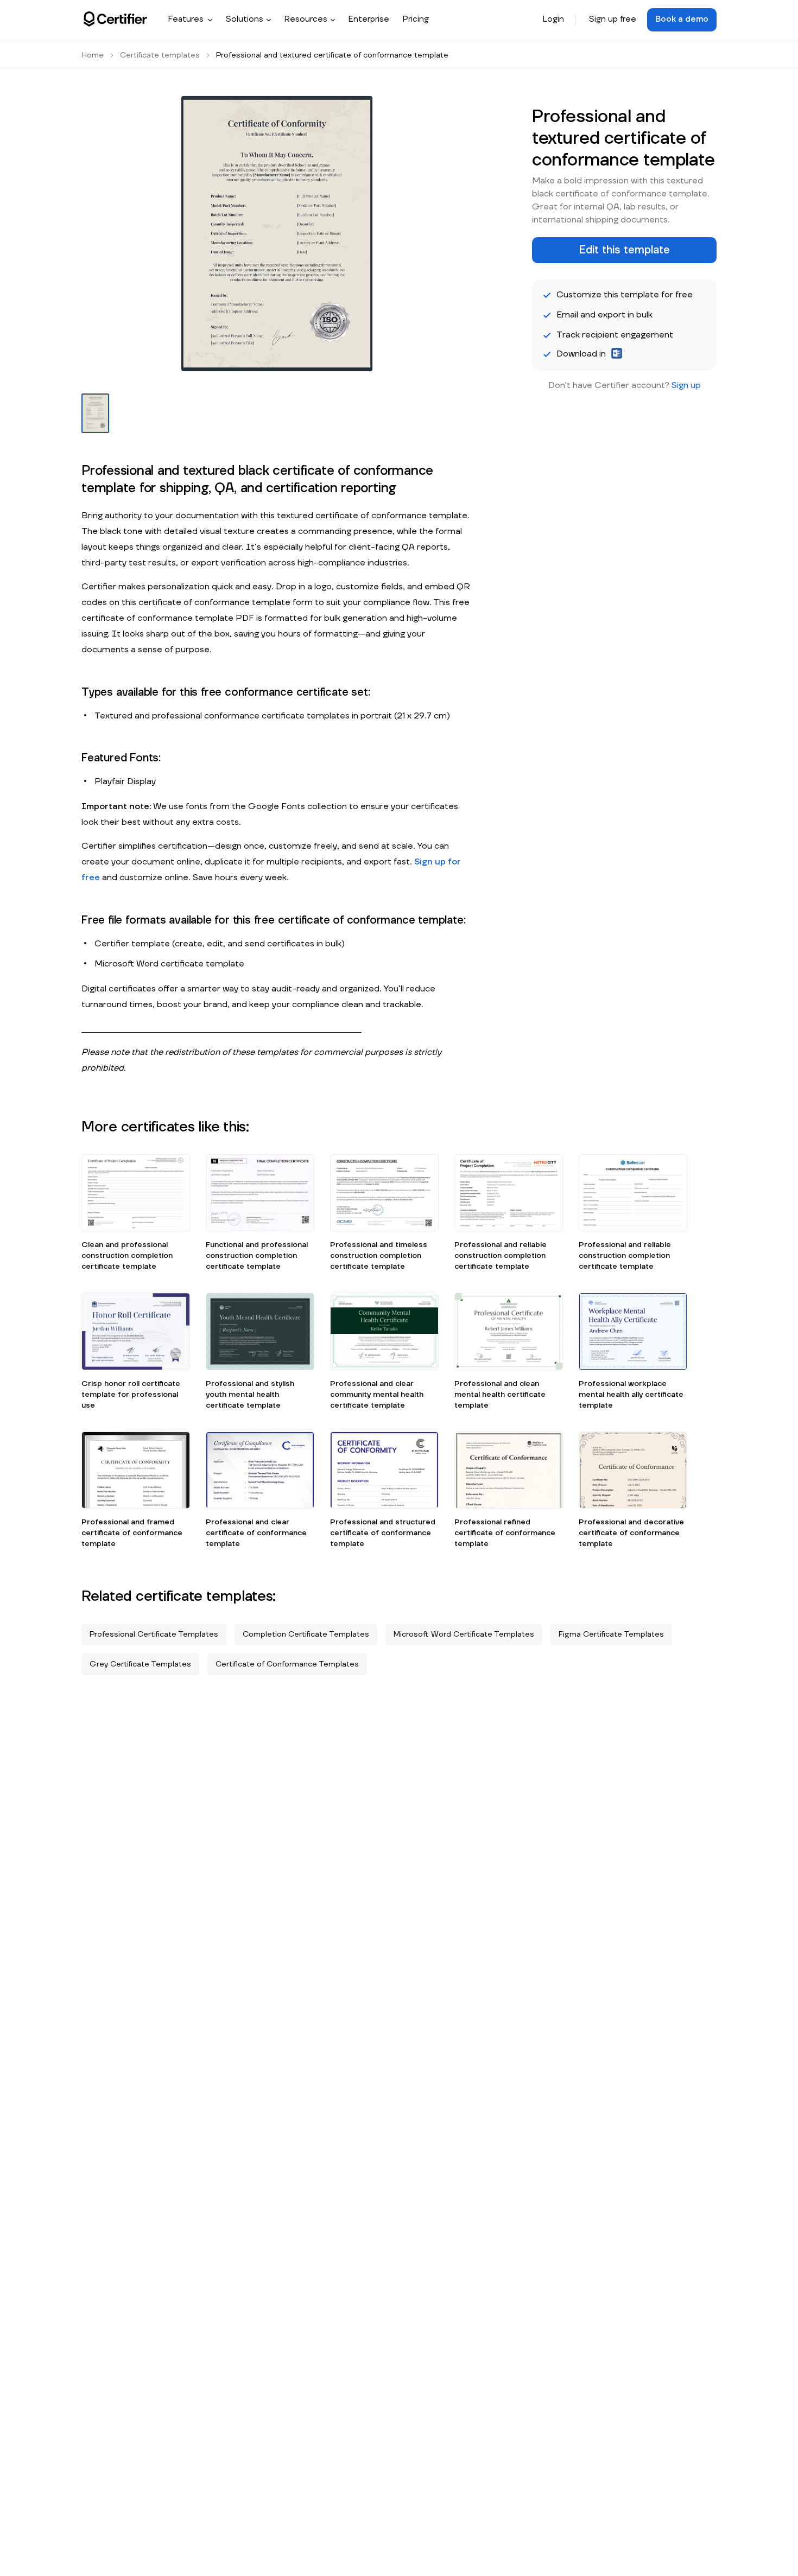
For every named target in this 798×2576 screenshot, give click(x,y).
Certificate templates (160, 55)
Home (93, 55)
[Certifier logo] (115, 19)
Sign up (686, 385)
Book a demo (682, 19)
